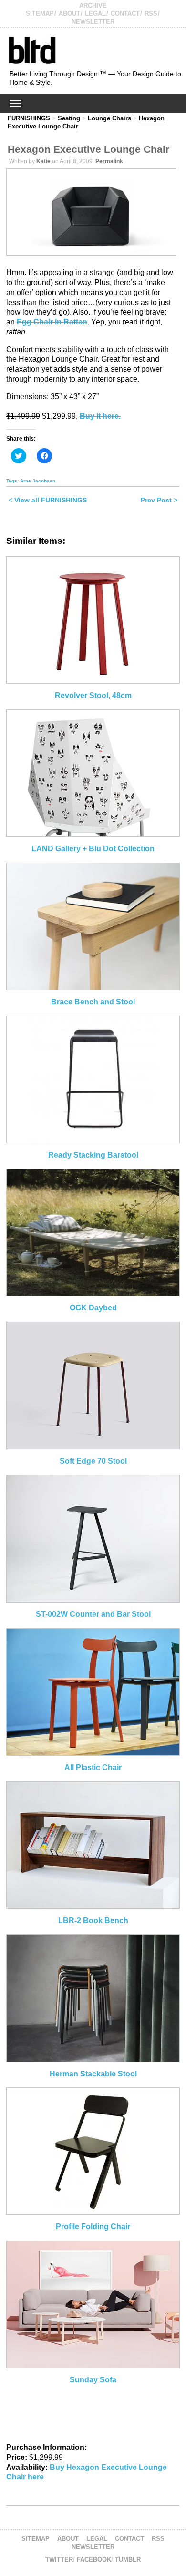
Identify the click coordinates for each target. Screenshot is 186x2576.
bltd (32, 50)
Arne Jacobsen (38, 481)
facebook (94, 2560)
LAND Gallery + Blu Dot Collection (93, 849)
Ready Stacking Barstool (93, 1155)
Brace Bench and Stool (93, 1002)
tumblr (128, 2560)
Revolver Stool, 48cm (93, 695)
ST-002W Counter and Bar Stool (93, 1614)
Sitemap (40, 14)
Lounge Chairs (109, 118)
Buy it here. (100, 416)
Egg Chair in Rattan (52, 322)
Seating (69, 118)
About (69, 14)
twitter (59, 2560)
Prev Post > (159, 500)
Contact (125, 14)
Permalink (109, 161)
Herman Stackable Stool (93, 2074)
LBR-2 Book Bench (93, 1921)
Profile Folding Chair (93, 2227)
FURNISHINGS (29, 118)
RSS (151, 14)
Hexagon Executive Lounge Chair (88, 149)
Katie (43, 161)
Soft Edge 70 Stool (93, 1461)
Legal (95, 14)
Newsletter (93, 22)
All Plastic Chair (93, 1767)
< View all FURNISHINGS (48, 500)
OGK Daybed (93, 1308)
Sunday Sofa (93, 2380)
